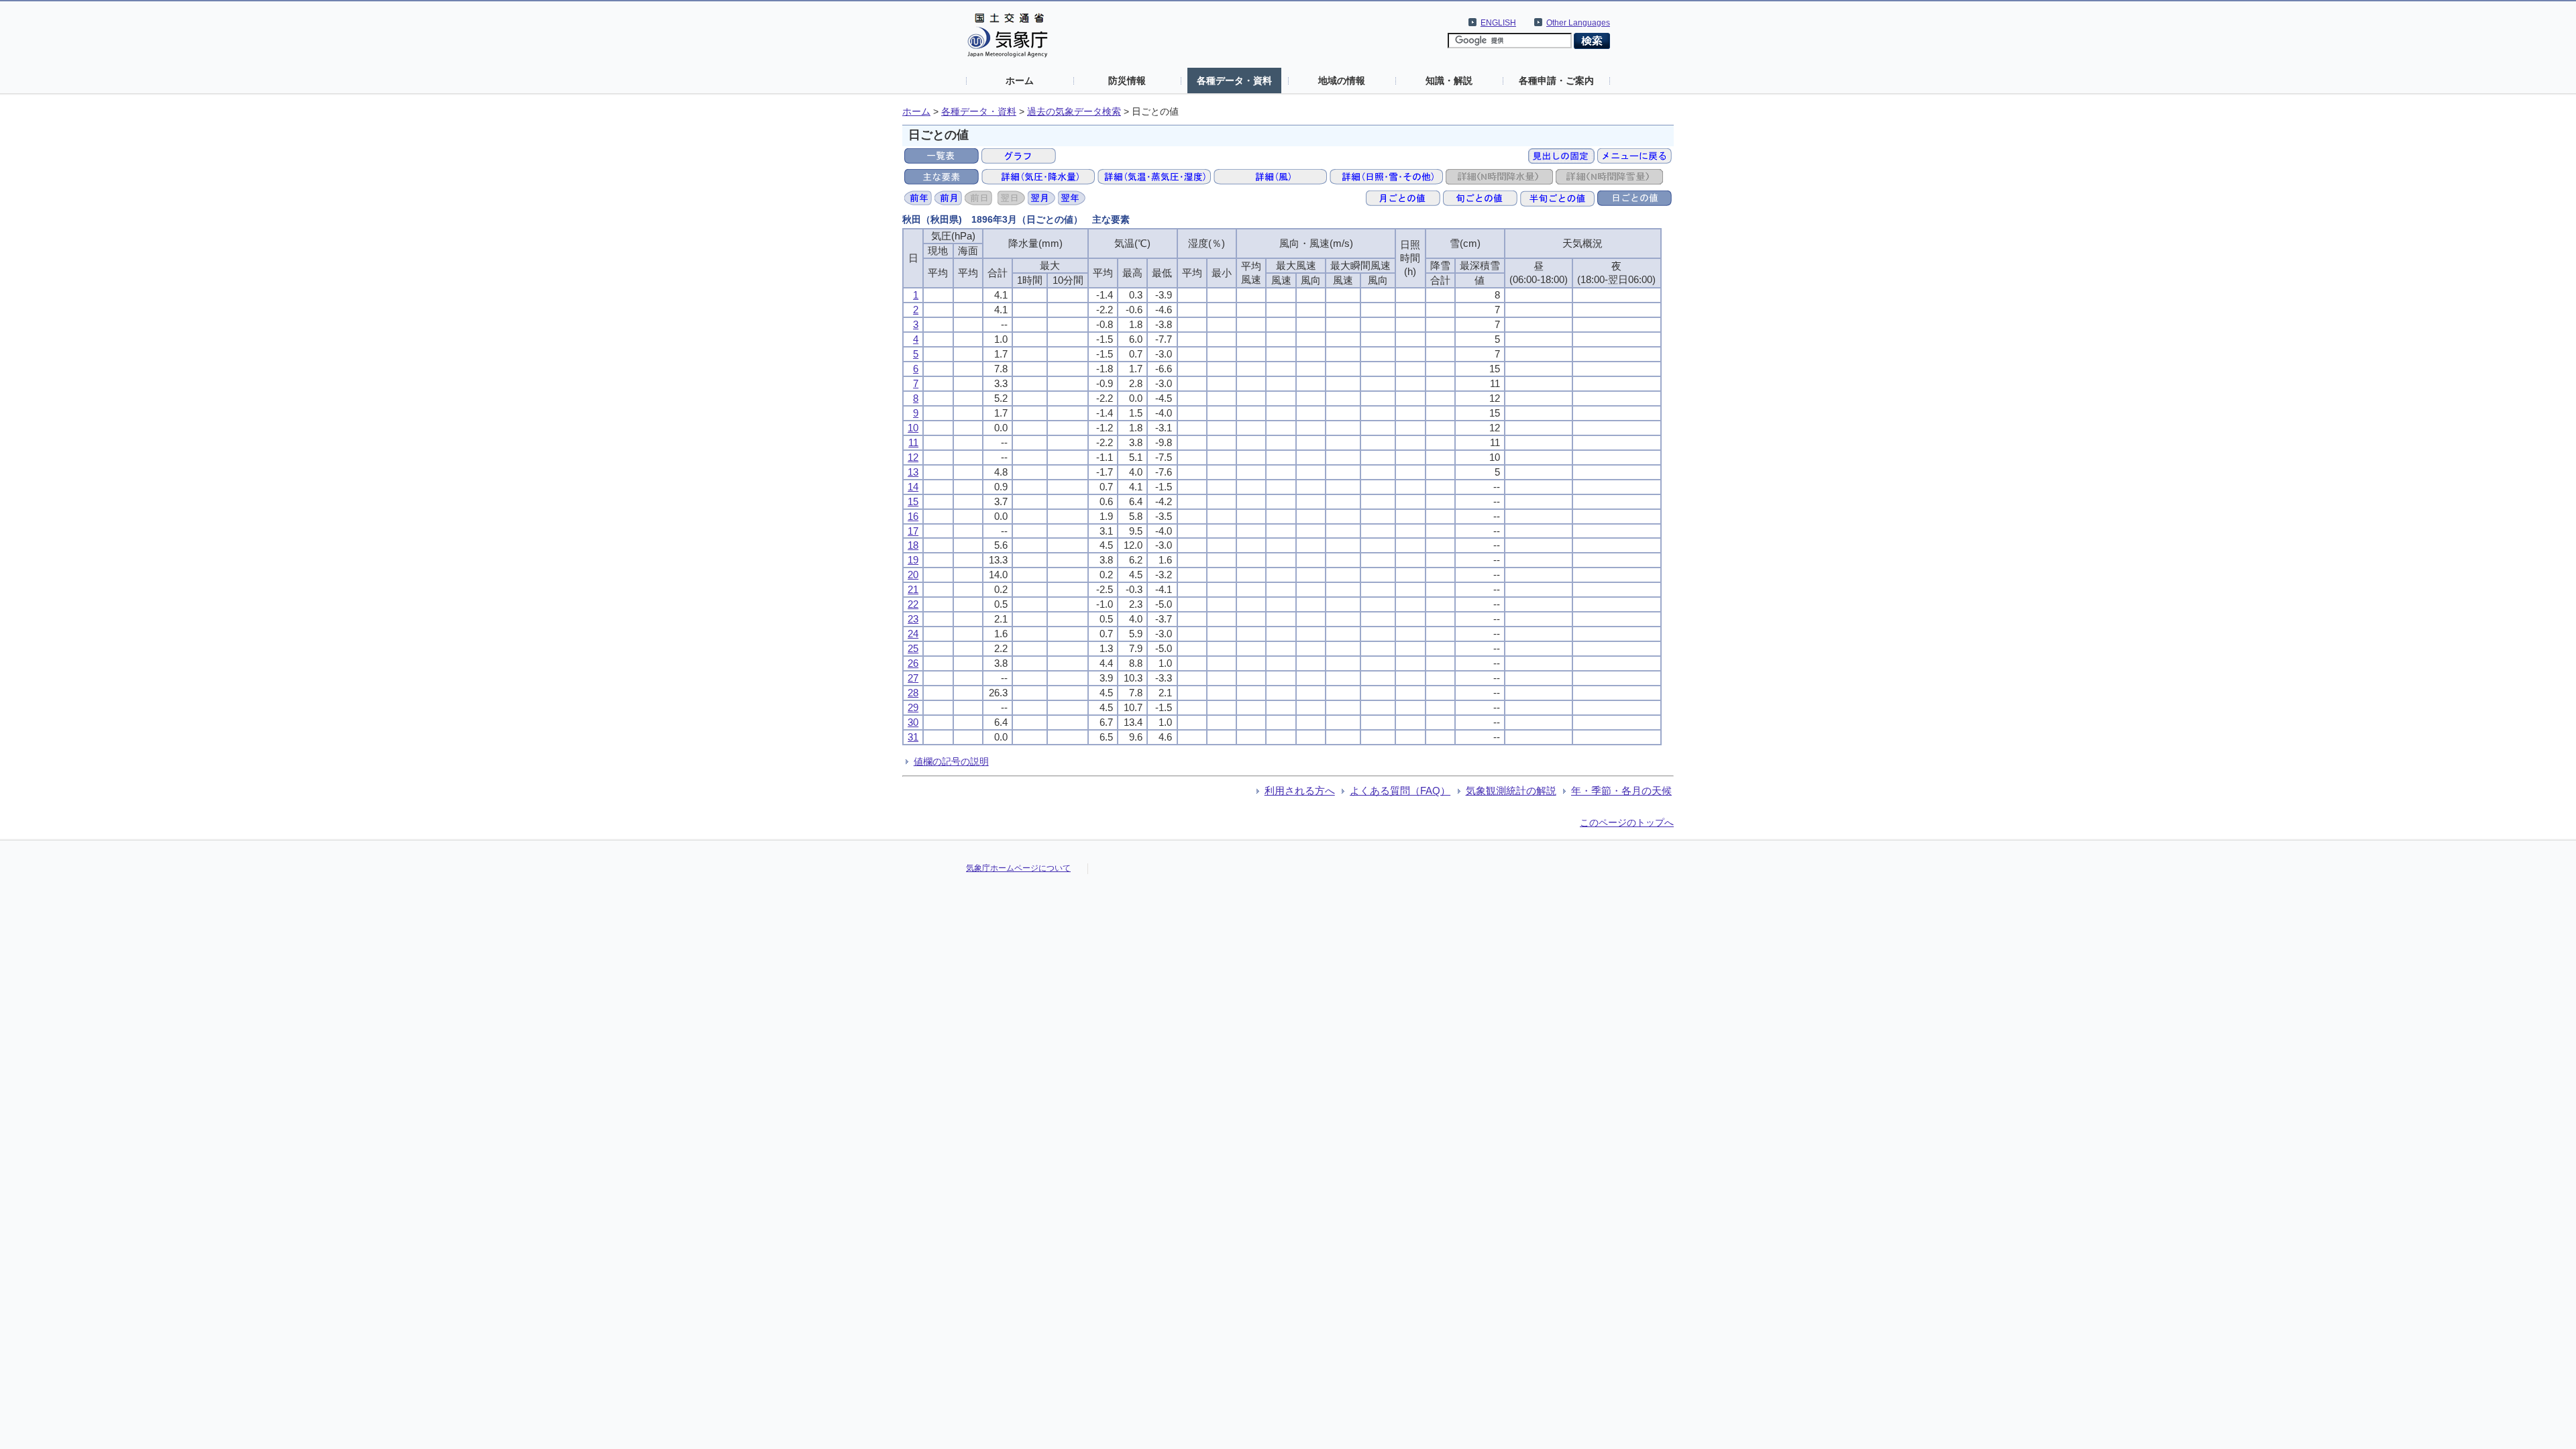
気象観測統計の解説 (1511, 791)
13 (913, 472)
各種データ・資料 (1234, 80)
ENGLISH (1498, 23)
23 (913, 619)
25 (913, 648)
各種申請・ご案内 (1556, 80)
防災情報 (1127, 80)
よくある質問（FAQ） (1400, 791)
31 (913, 737)
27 (913, 678)
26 (913, 663)
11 (913, 442)
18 (913, 545)
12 (913, 457)
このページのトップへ (1627, 822)
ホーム (1020, 80)
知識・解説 (1449, 80)
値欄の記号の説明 (951, 761)
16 (913, 516)
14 (913, 487)
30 (913, 722)
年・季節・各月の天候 (1621, 791)
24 (913, 634)
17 (913, 531)
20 (913, 575)
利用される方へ (1300, 791)
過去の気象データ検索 (1074, 112)
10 (913, 428)
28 (913, 693)
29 (913, 707)
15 (913, 501)
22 (913, 604)
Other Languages (1578, 23)
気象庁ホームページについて (1018, 868)
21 (913, 589)
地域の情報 (1342, 80)
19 (913, 560)
